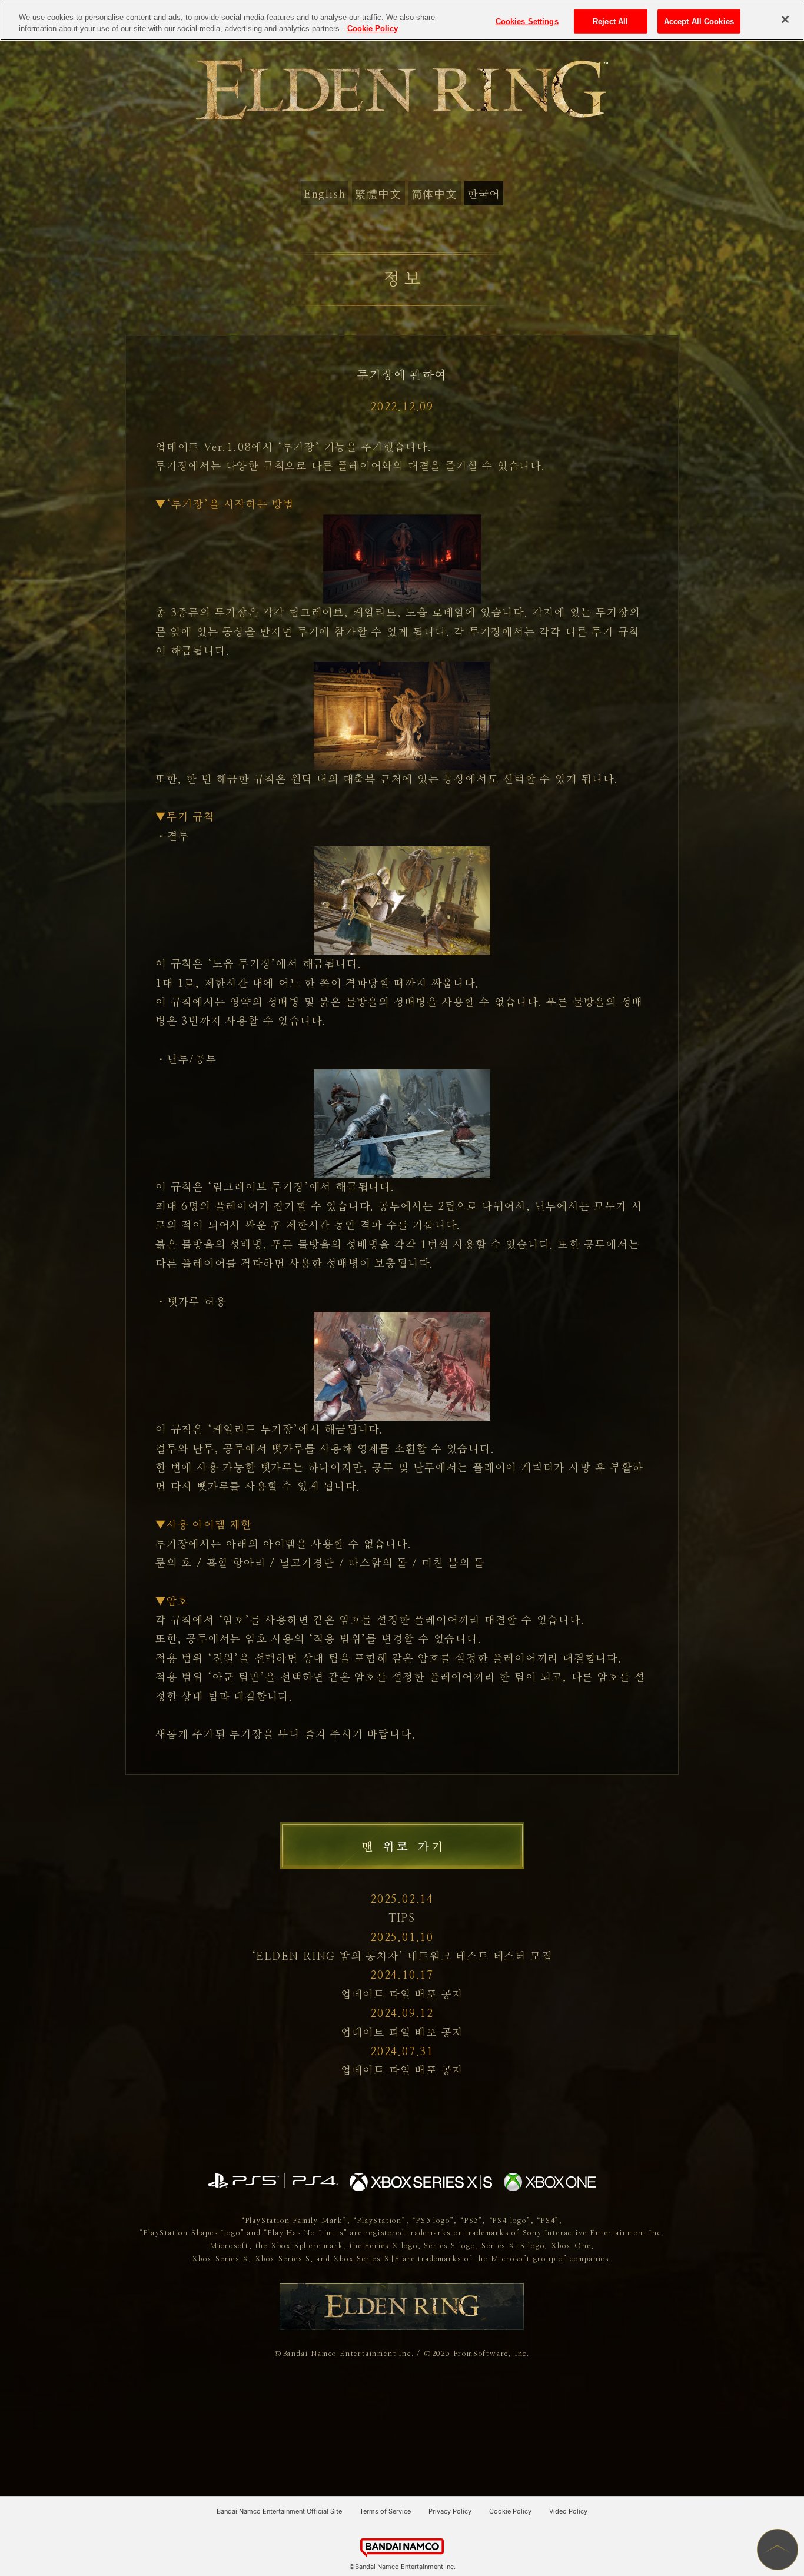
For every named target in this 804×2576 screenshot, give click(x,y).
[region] (402, 20)
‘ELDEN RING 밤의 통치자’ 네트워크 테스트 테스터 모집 (402, 1957)
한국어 (484, 195)
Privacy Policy (450, 2511)
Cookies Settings (527, 21)
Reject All (610, 21)
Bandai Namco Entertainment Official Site (279, 2511)
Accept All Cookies (699, 21)
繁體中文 (378, 195)
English (325, 195)
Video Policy (568, 2511)
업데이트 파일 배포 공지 (402, 1995)
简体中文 (435, 195)
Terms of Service (385, 2511)
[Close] (785, 19)
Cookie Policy (510, 2511)
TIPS (402, 1919)
